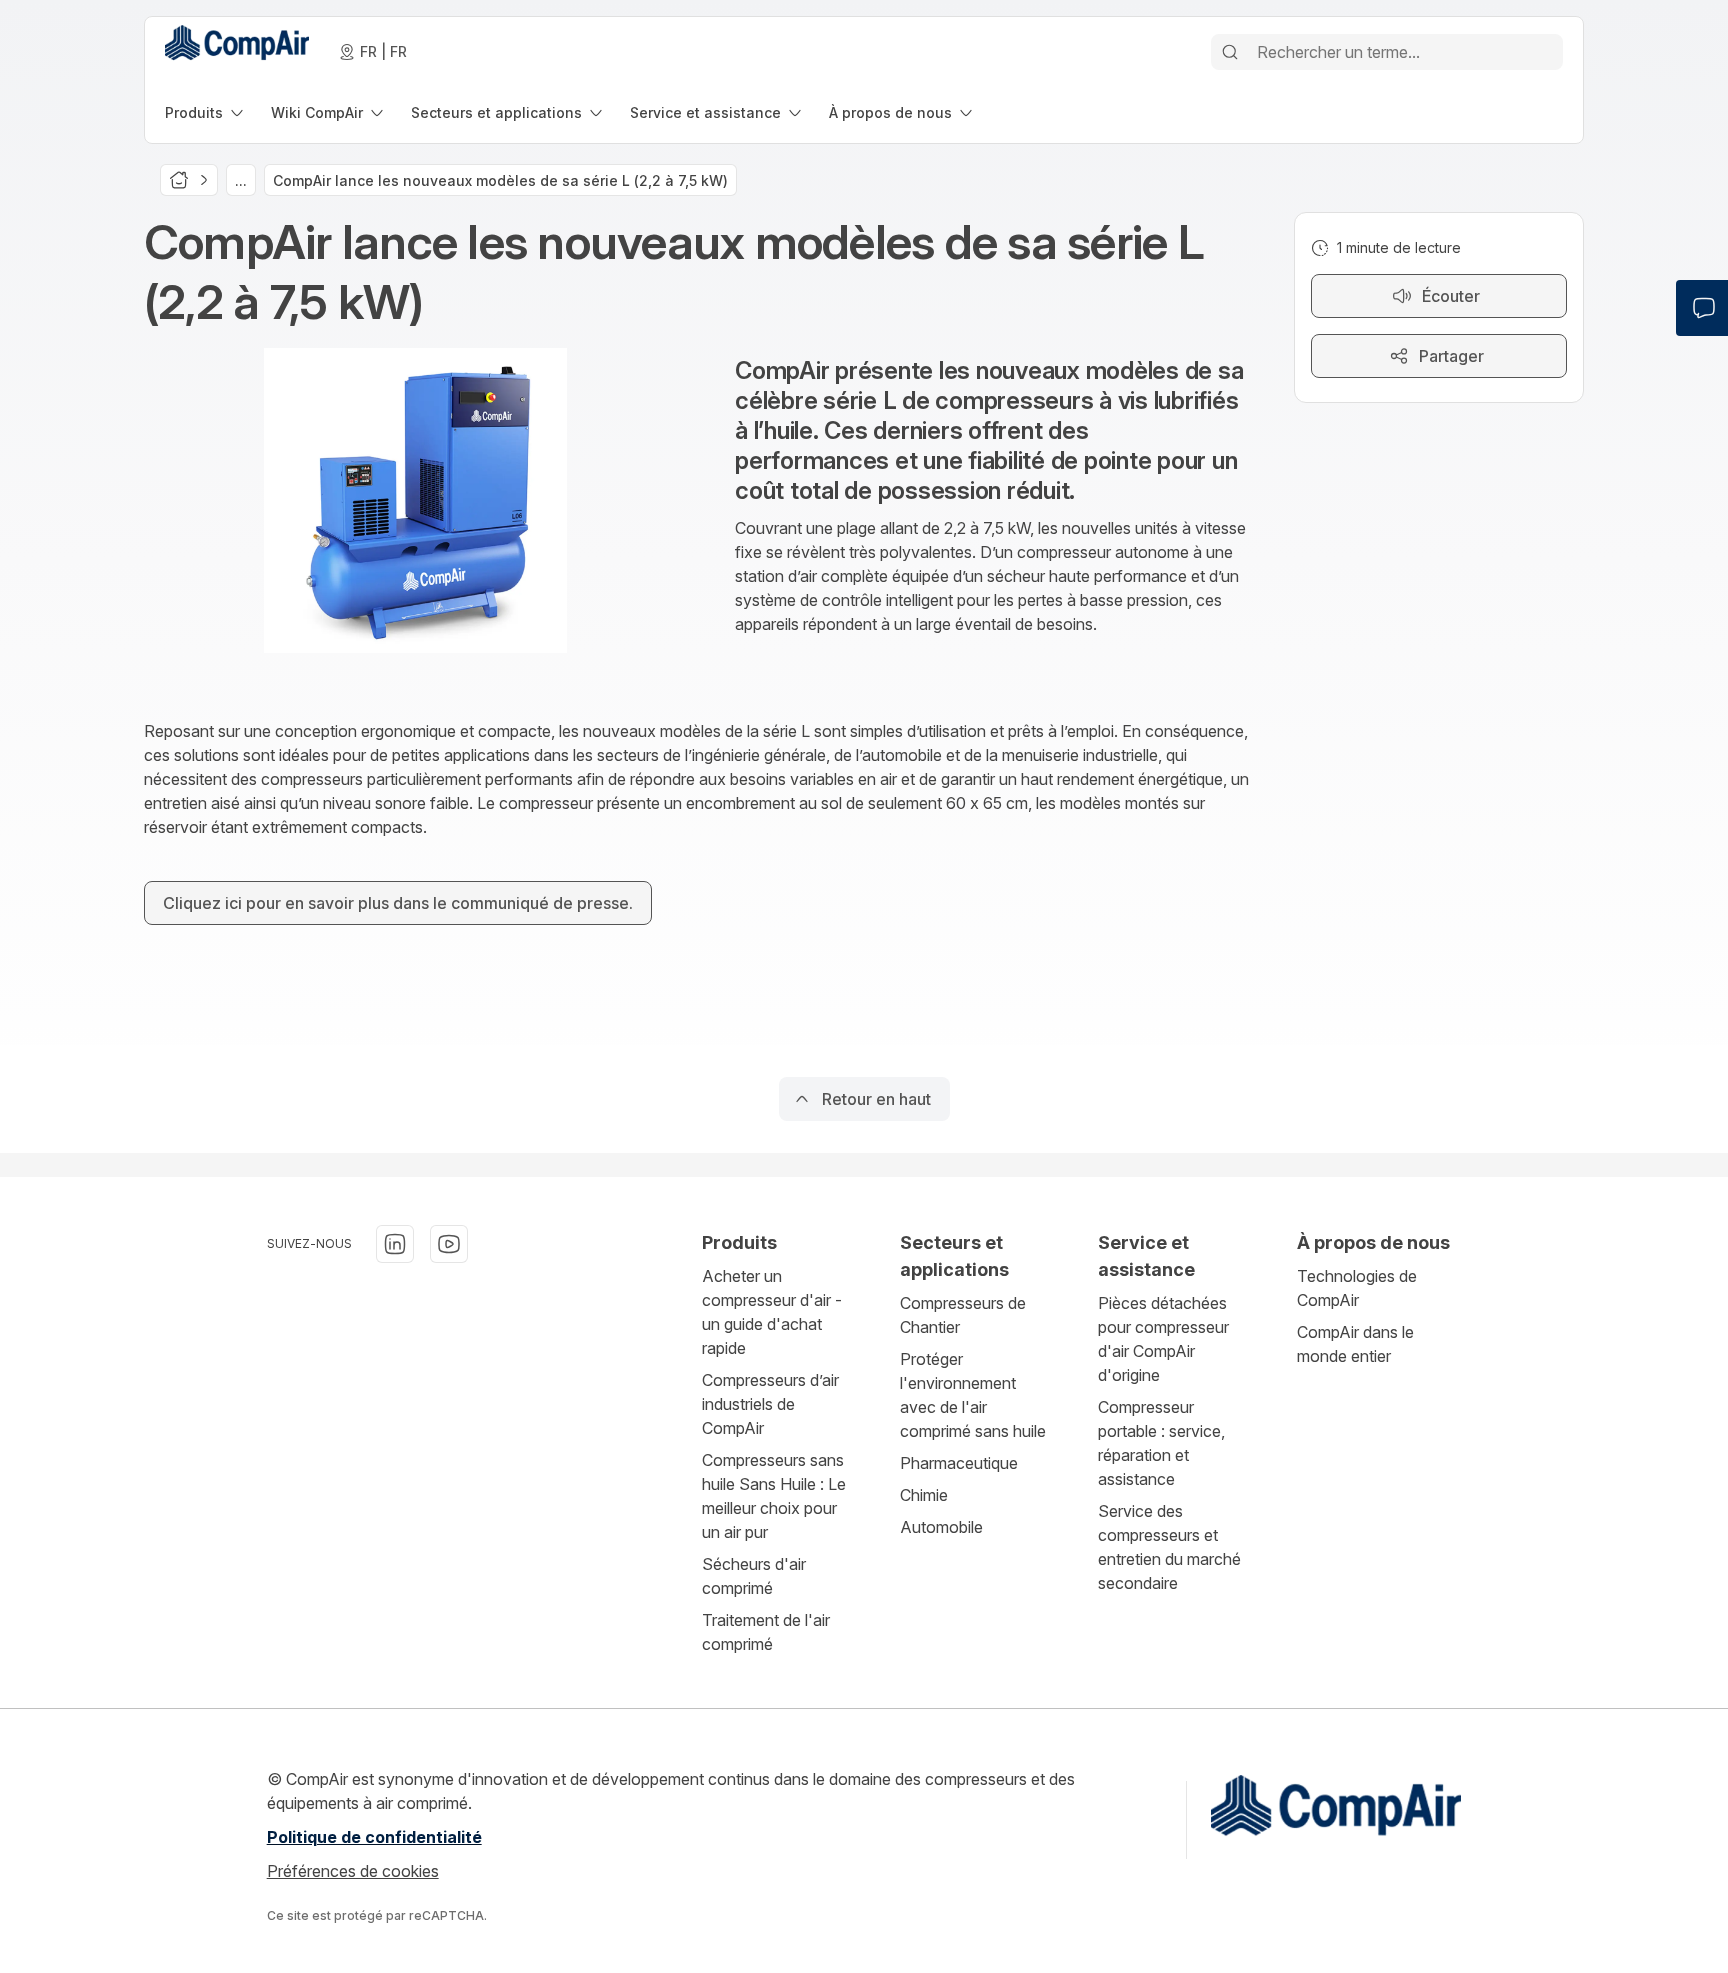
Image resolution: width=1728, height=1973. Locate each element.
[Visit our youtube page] (449, 1244)
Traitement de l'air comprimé (766, 1632)
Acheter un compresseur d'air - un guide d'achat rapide (772, 1312)
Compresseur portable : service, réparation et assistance (1161, 1443)
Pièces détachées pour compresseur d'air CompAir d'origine (1163, 1339)
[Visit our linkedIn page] (395, 1244)
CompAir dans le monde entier (1355, 1344)
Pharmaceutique (959, 1463)
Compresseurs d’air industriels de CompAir (770, 1404)
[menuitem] (206, 112)
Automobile (941, 1527)
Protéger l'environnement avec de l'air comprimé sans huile (973, 1395)
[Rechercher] (1230, 52)
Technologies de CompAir (1357, 1288)
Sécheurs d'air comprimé (754, 1576)
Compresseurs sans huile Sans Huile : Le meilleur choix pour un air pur (774, 1496)
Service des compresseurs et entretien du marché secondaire (1169, 1547)
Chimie (924, 1495)
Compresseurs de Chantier (963, 1315)
